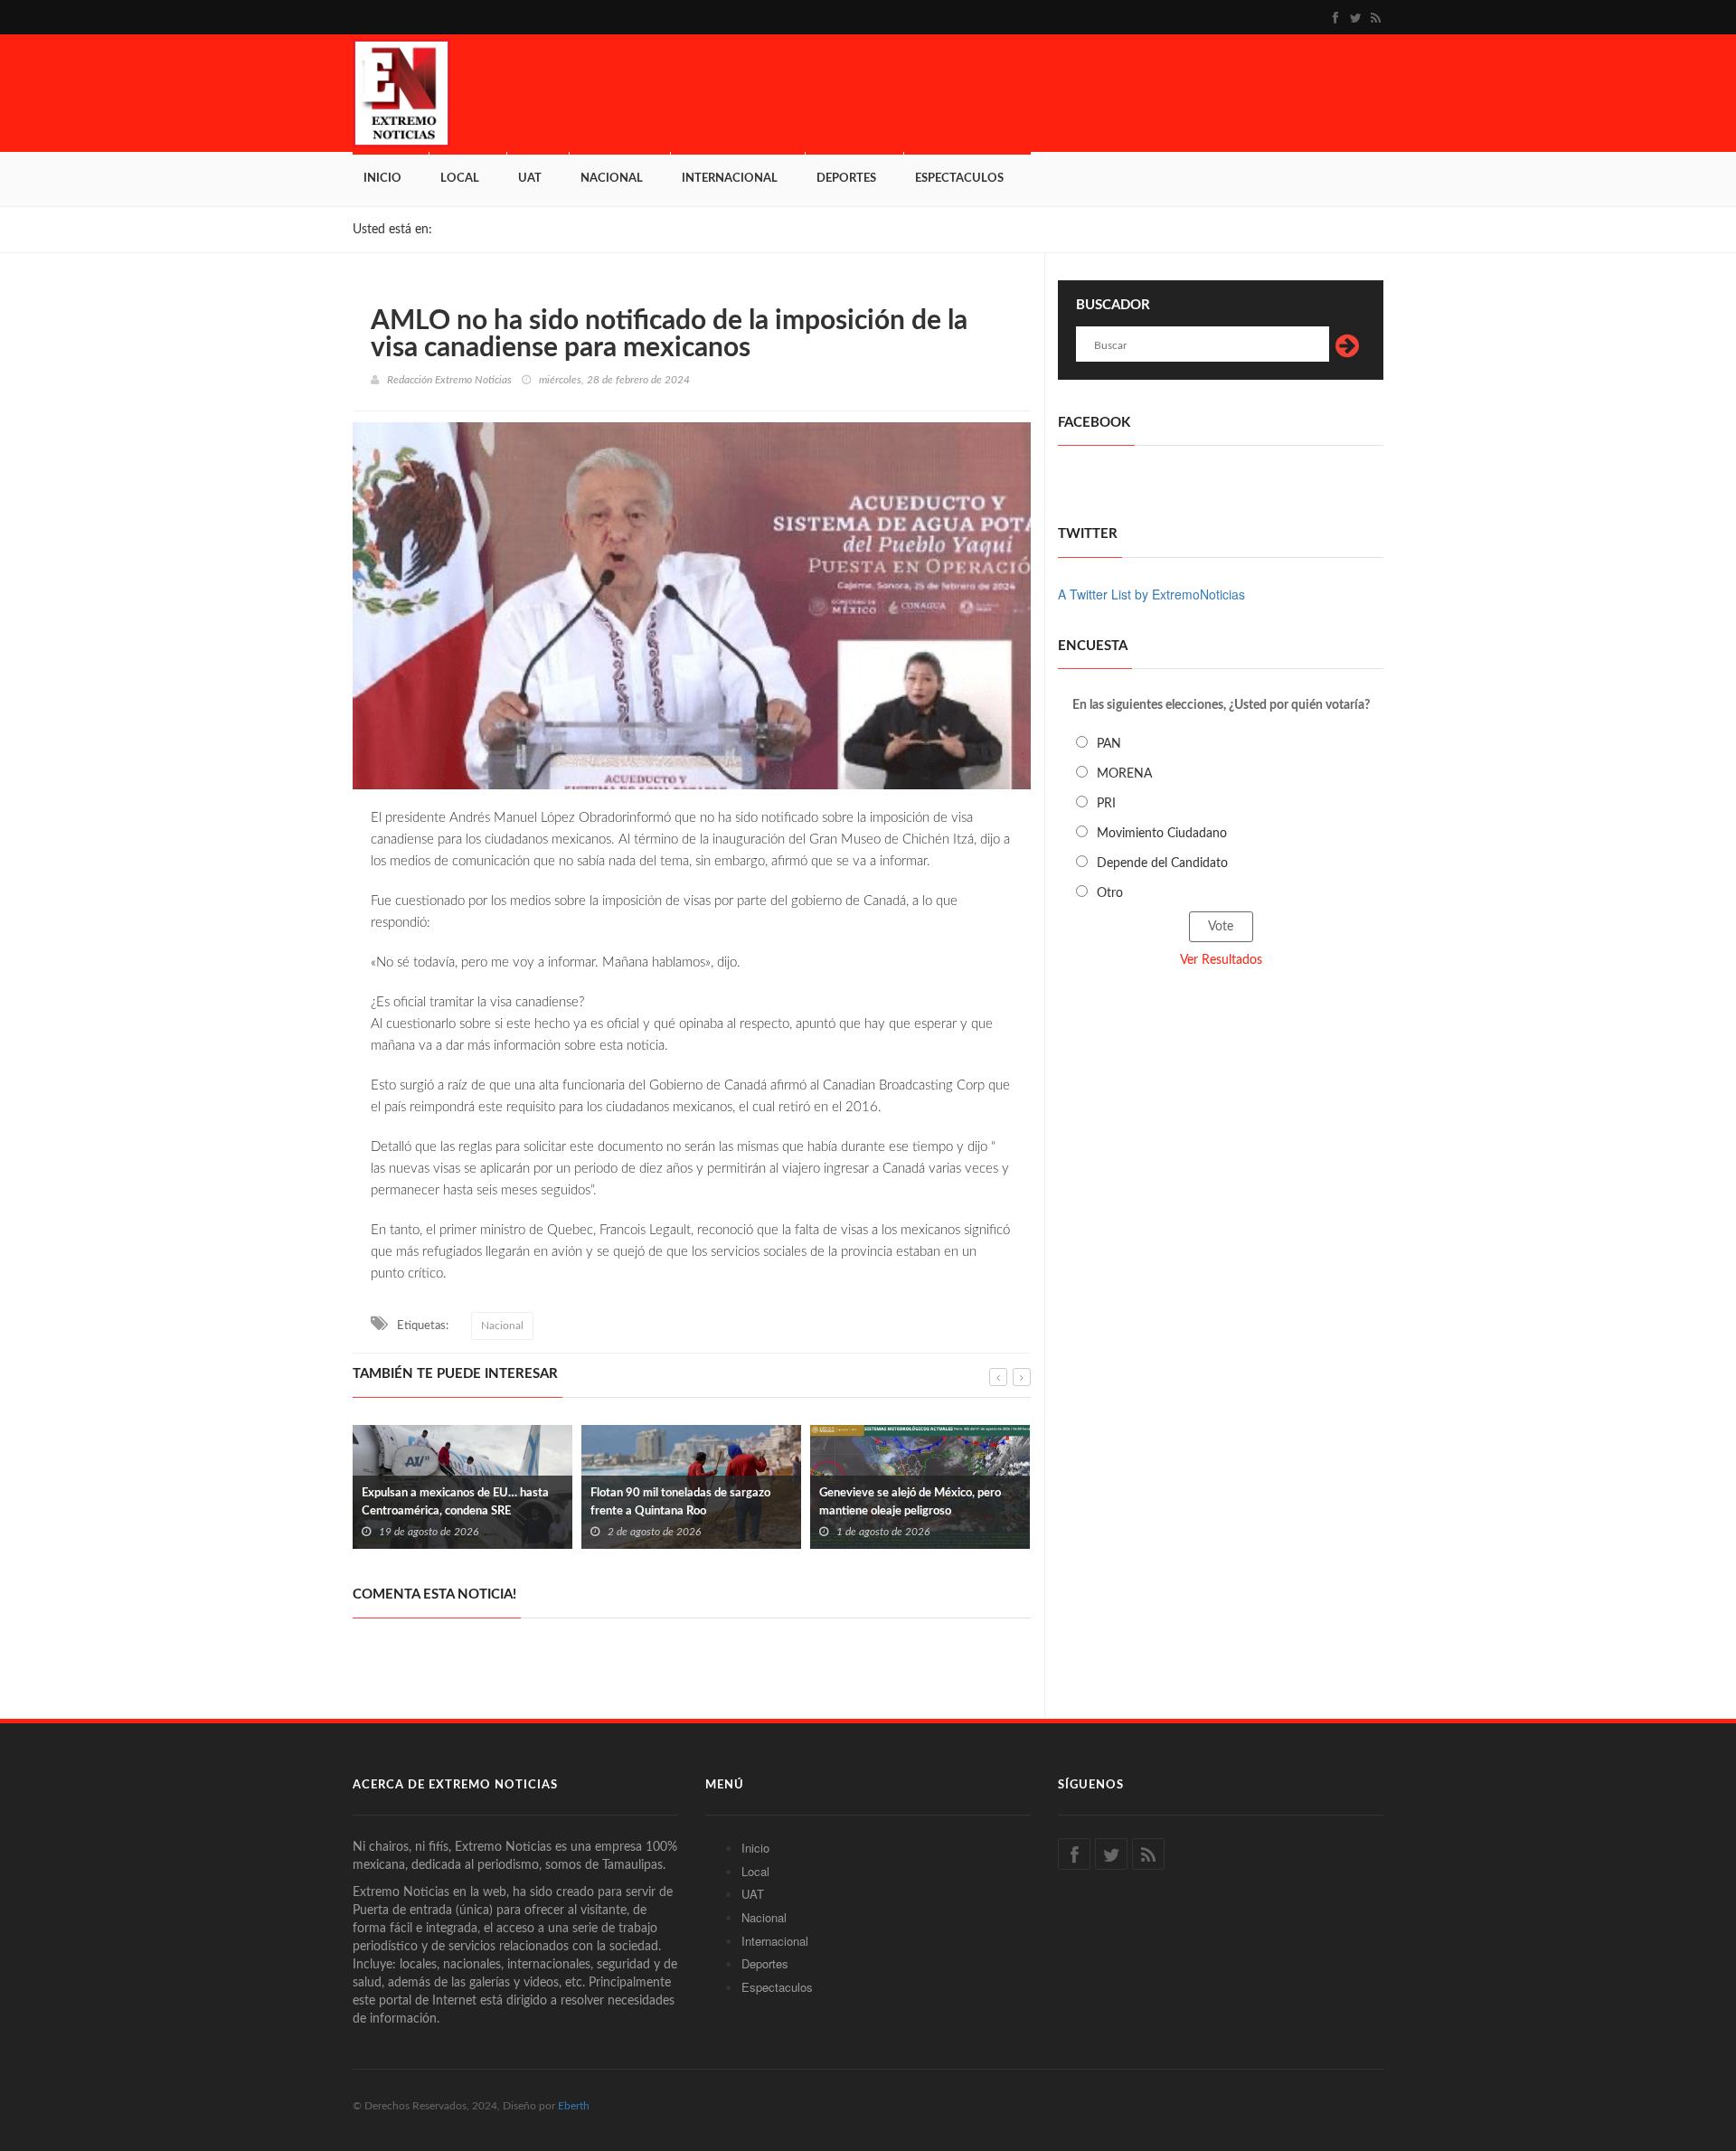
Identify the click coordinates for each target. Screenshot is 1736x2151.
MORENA (1124, 774)
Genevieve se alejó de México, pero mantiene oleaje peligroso (910, 1502)
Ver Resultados (1221, 960)
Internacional (730, 179)
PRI (1106, 804)
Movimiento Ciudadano (1162, 834)
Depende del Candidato (1162, 863)
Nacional (612, 179)
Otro (1110, 893)
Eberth (574, 2106)
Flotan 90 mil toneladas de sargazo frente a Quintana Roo (680, 1502)
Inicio (382, 179)
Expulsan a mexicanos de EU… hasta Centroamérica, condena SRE (455, 1502)
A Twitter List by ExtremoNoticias (1151, 594)
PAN (1109, 744)
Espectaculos (959, 179)
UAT (530, 179)
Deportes (846, 179)
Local (460, 179)
